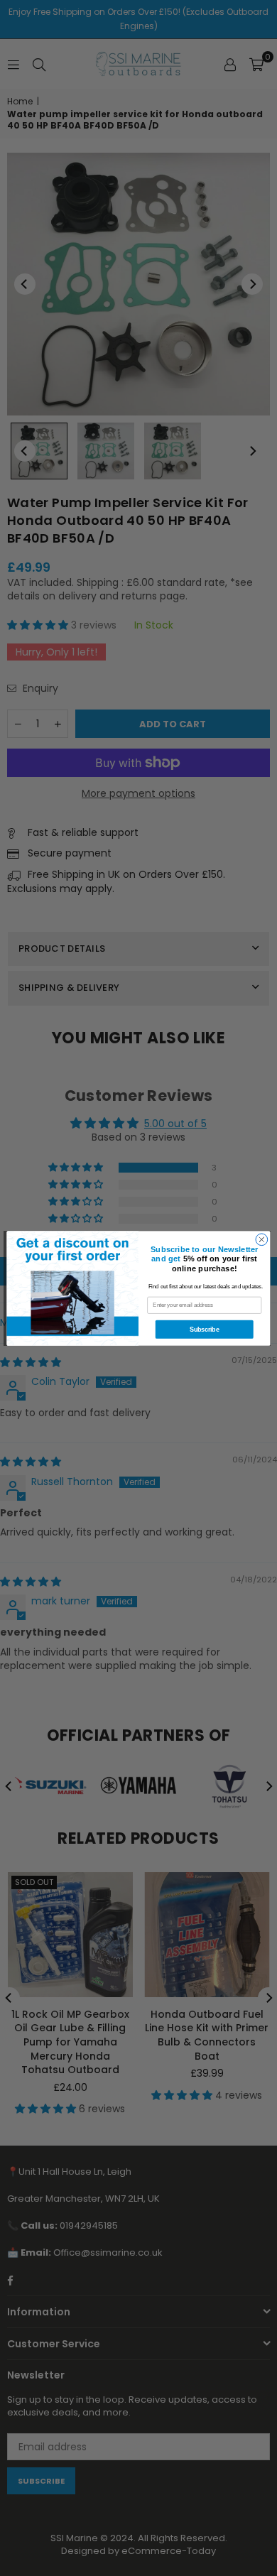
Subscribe (204, 1330)
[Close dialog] (262, 1239)
